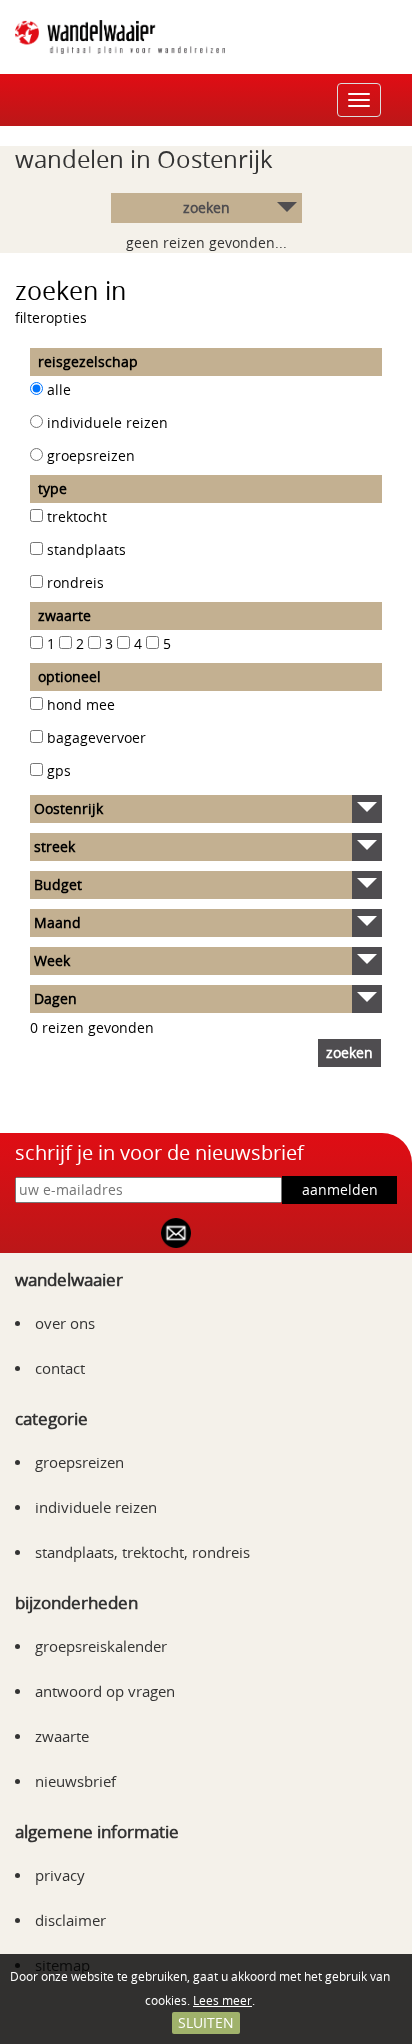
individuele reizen (107, 422)
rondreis (75, 582)
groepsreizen (91, 455)
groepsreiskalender (101, 1646)
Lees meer (222, 2000)
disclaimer (70, 1920)
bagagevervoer (96, 737)
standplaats (86, 549)
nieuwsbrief (75, 1781)
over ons (65, 1323)
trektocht (77, 516)
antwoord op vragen (105, 1691)
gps (59, 770)
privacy (60, 1875)
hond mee (81, 704)
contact (60, 1368)
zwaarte (62, 1736)
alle (59, 389)
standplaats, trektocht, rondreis (142, 1552)
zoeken (206, 207)
